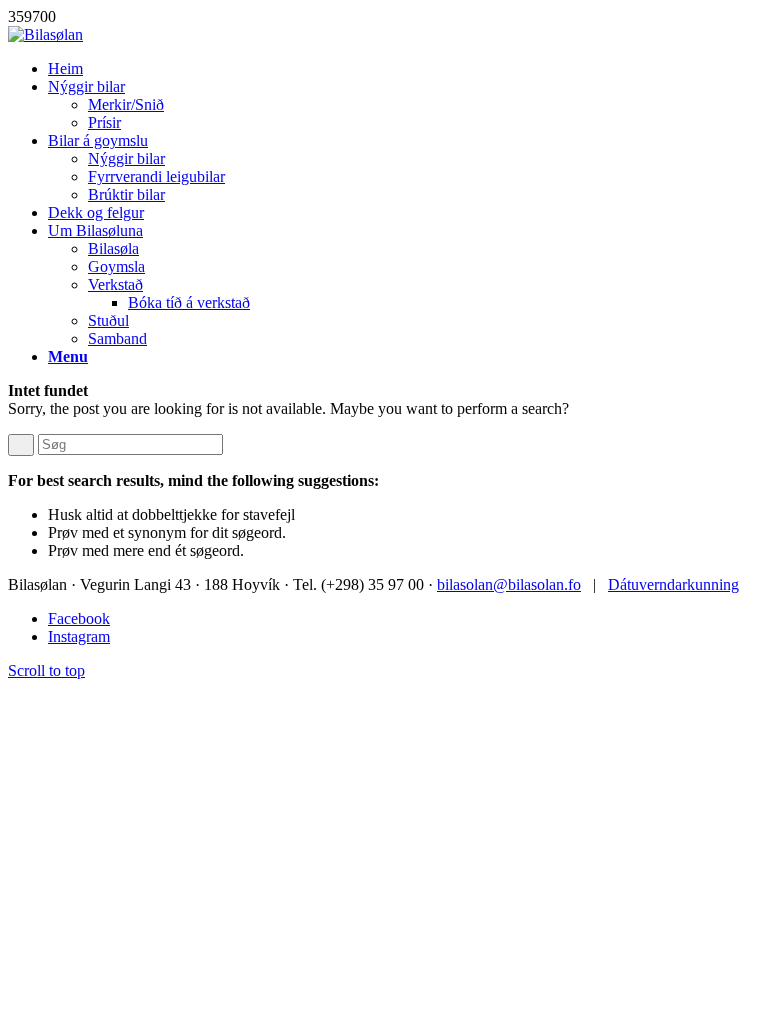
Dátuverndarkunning (673, 584)
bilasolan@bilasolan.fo (509, 584)
